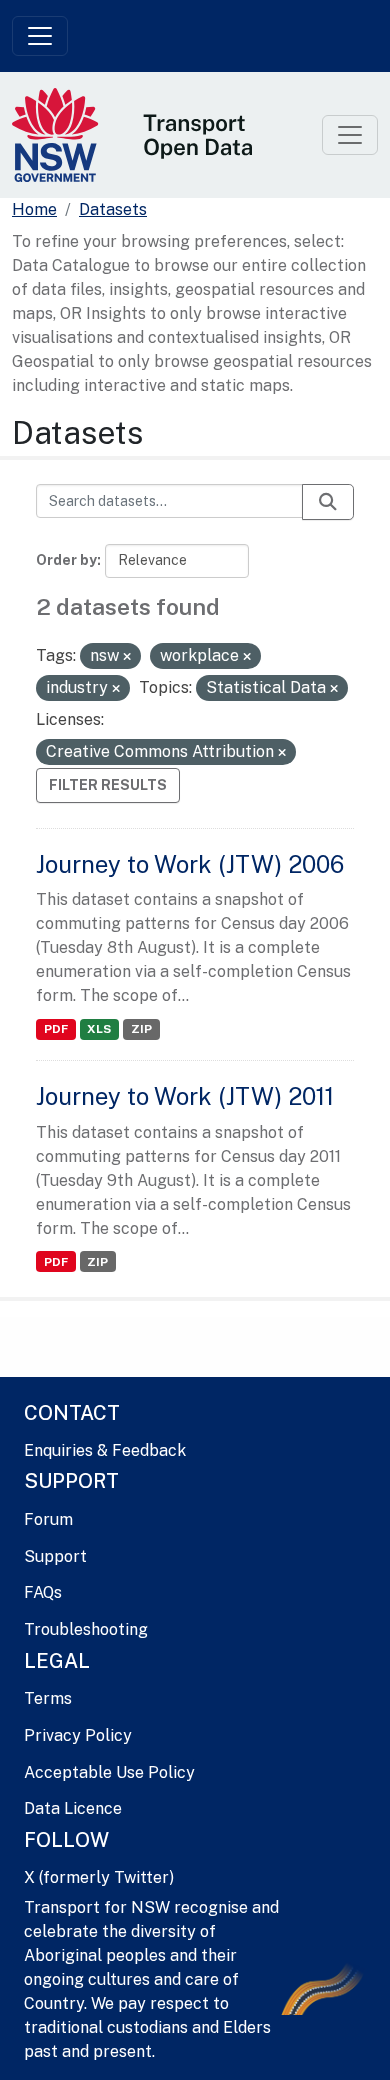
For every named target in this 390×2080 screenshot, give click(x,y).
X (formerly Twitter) (99, 1877)
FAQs (43, 1592)
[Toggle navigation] (40, 36)
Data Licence (73, 1808)
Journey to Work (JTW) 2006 (190, 864)
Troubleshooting (86, 1629)
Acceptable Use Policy (109, 1772)
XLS (99, 1029)
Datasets (113, 209)
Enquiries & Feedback (105, 1450)
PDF (56, 1029)
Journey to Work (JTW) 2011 (185, 1096)
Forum (48, 1519)
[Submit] (328, 502)
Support (55, 1556)
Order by (66, 560)
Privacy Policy (78, 1735)
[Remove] (127, 657)
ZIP (141, 1029)
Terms (48, 1698)
